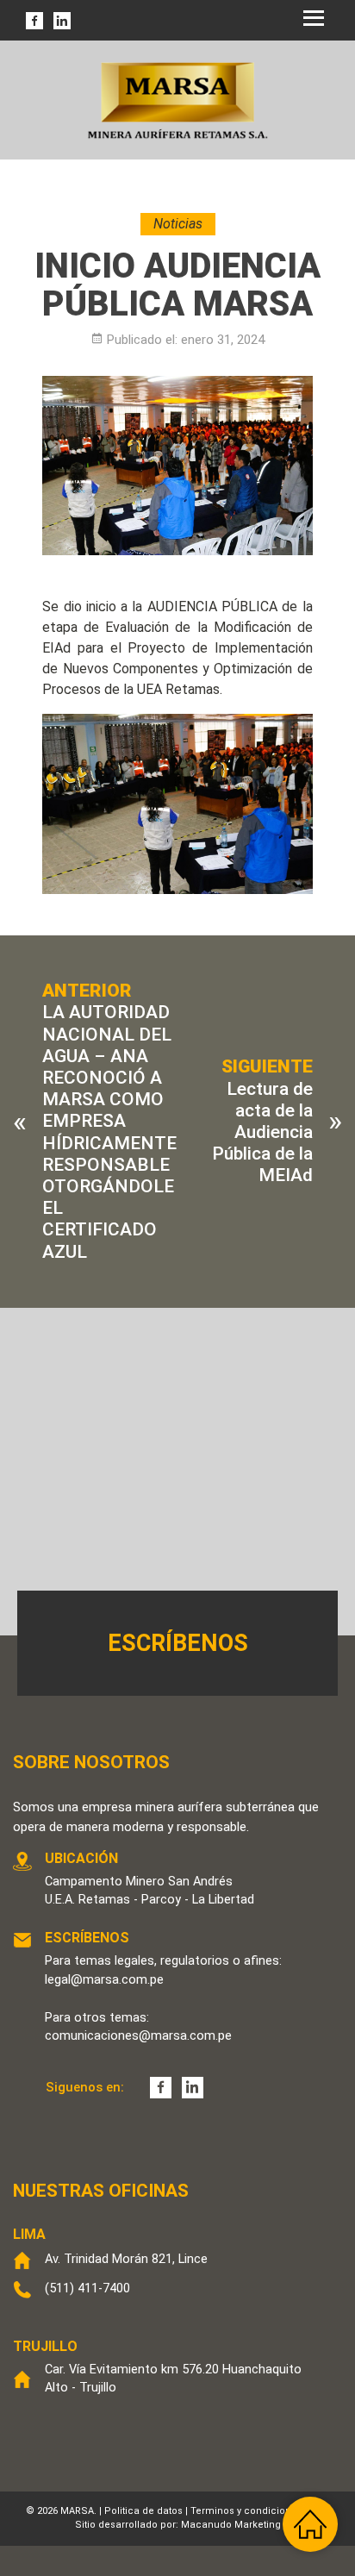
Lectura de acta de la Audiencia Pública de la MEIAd (262, 1132)
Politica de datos (143, 2511)
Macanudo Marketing (231, 2525)
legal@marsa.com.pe (104, 1979)
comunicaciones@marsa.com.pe (138, 2035)
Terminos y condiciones (246, 2511)
